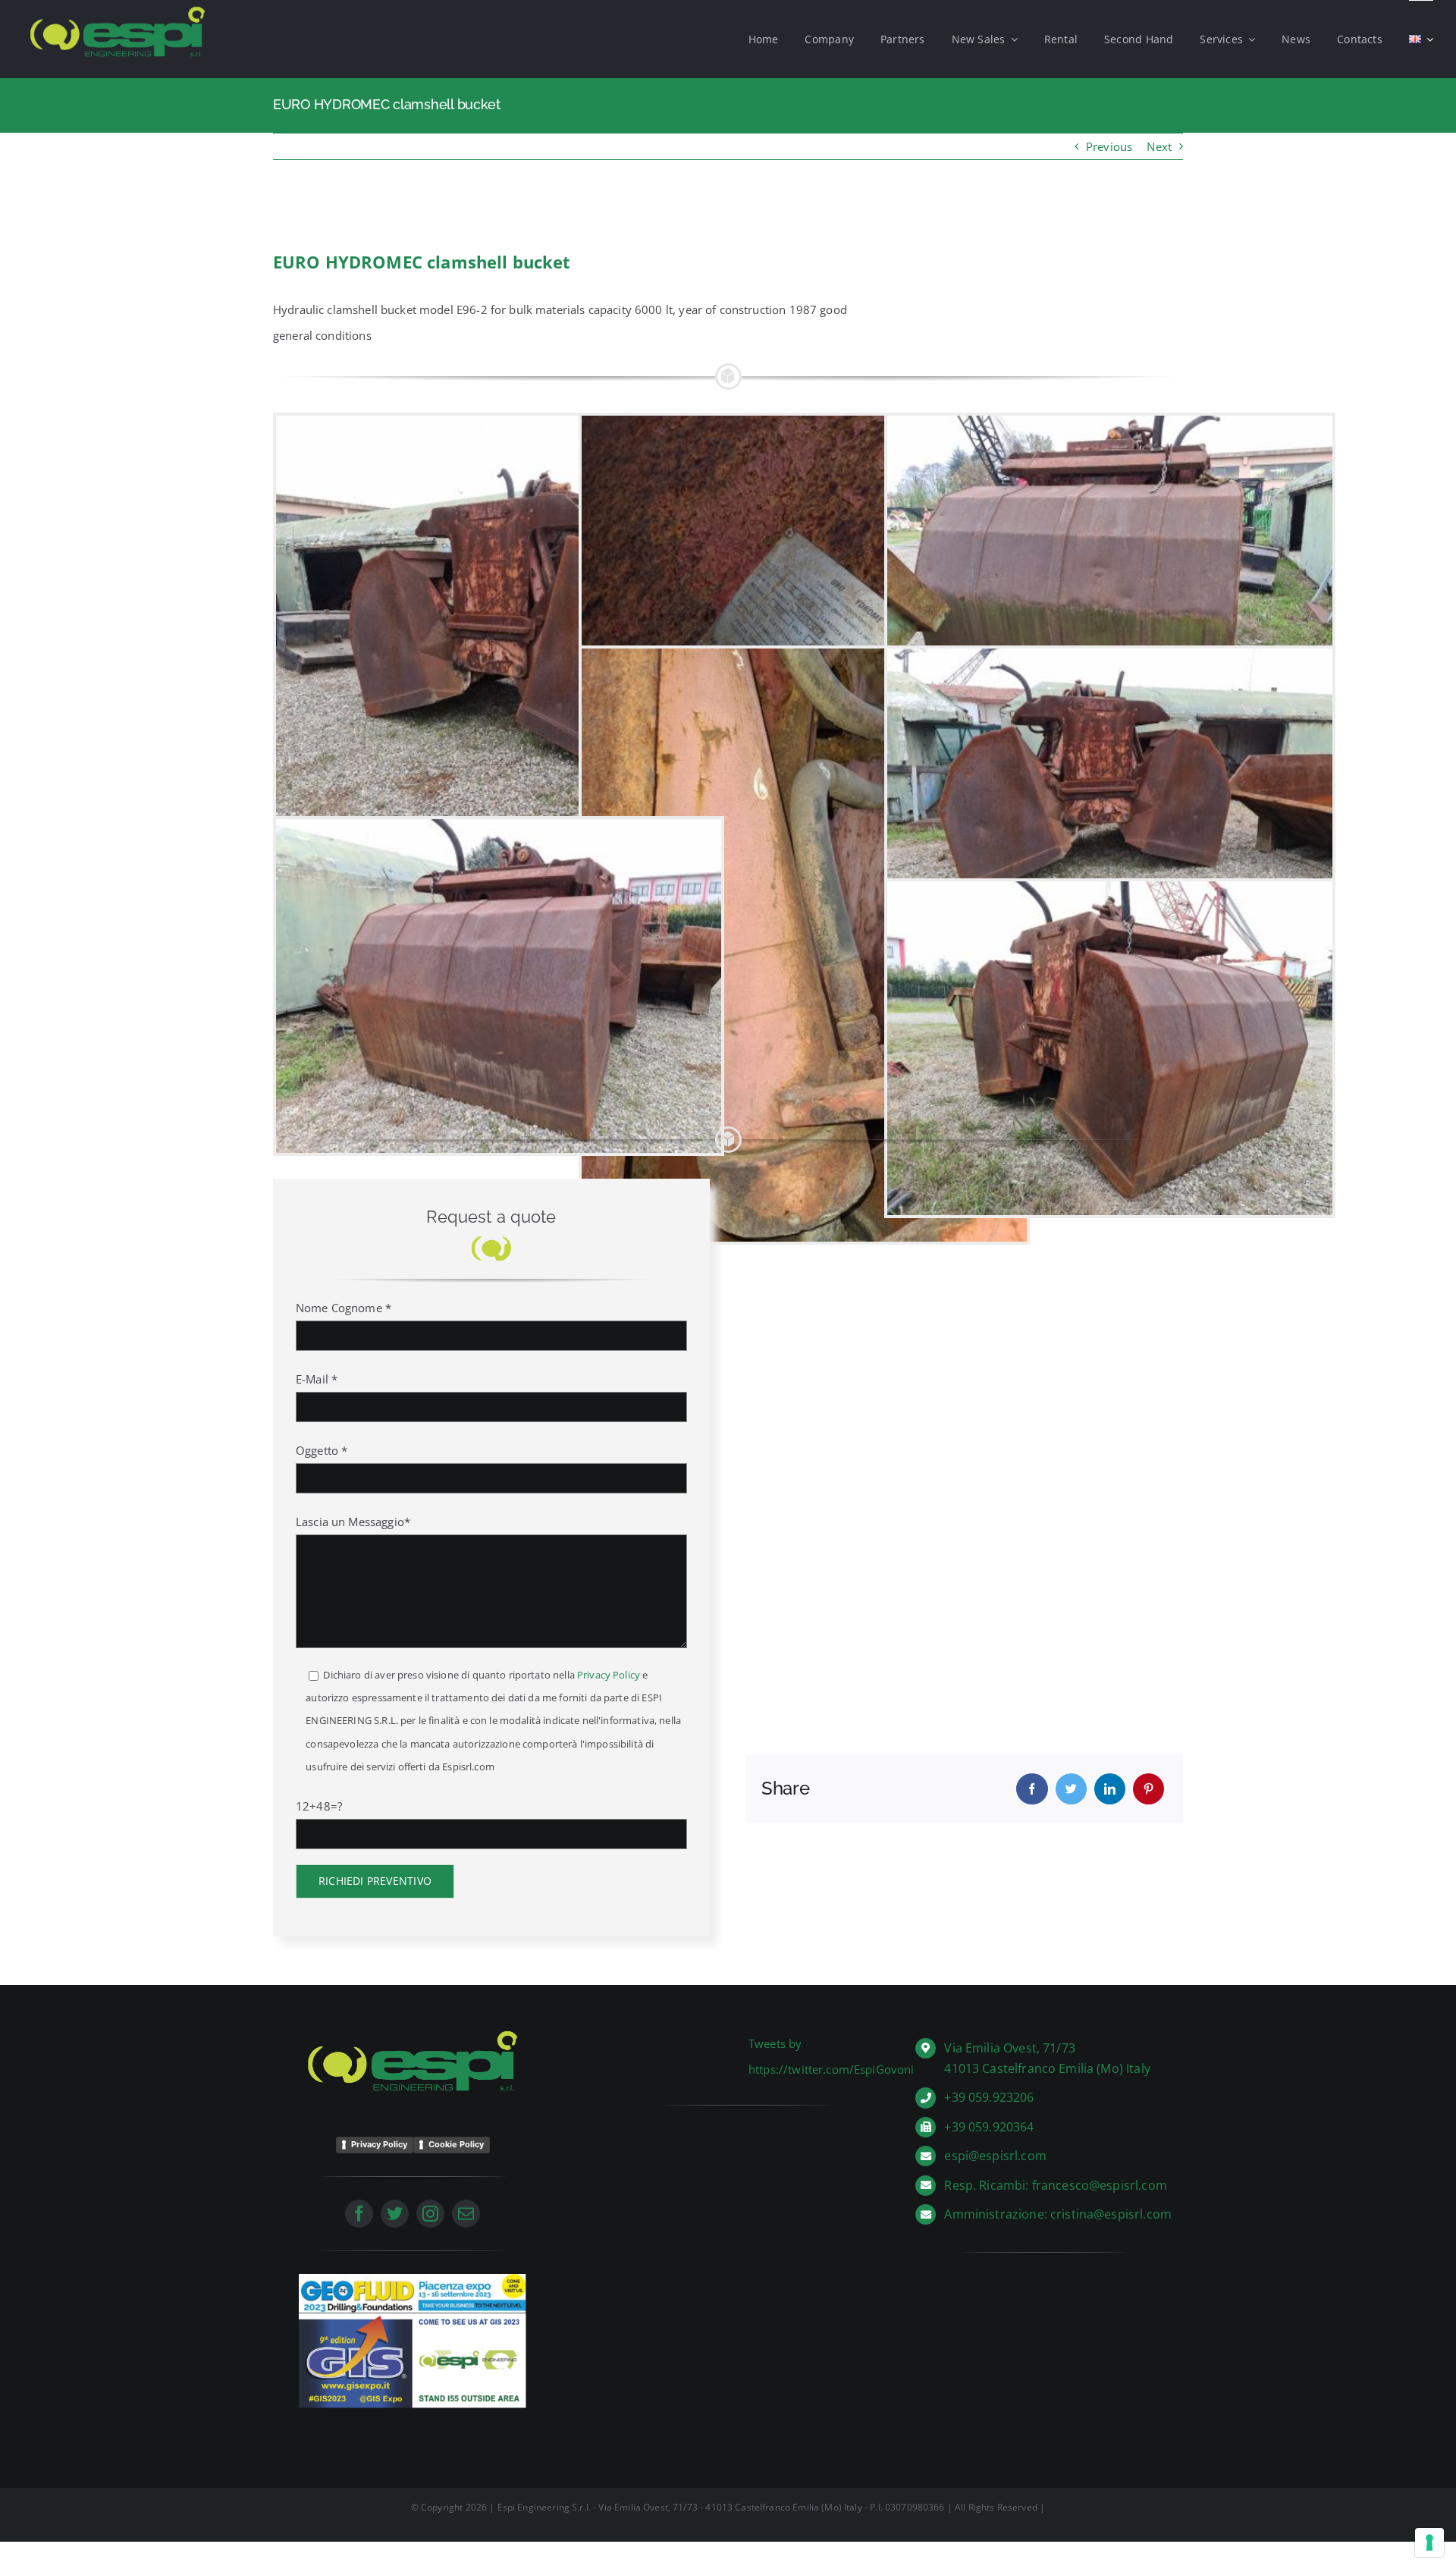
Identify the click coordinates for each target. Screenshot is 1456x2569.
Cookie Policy (456, 2144)
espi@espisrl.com (995, 2156)
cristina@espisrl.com (1111, 2214)
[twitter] (395, 2214)
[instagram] (430, 2214)
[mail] (466, 2214)
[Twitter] (1071, 1789)
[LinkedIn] (1110, 1789)
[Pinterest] (1148, 1789)
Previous (1109, 146)
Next (1159, 146)
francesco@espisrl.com (1100, 2185)
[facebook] (359, 2214)
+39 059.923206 (989, 2097)
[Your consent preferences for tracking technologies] (1429, 2542)
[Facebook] (1032, 1789)
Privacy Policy (609, 1675)
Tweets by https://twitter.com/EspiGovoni (832, 2056)
